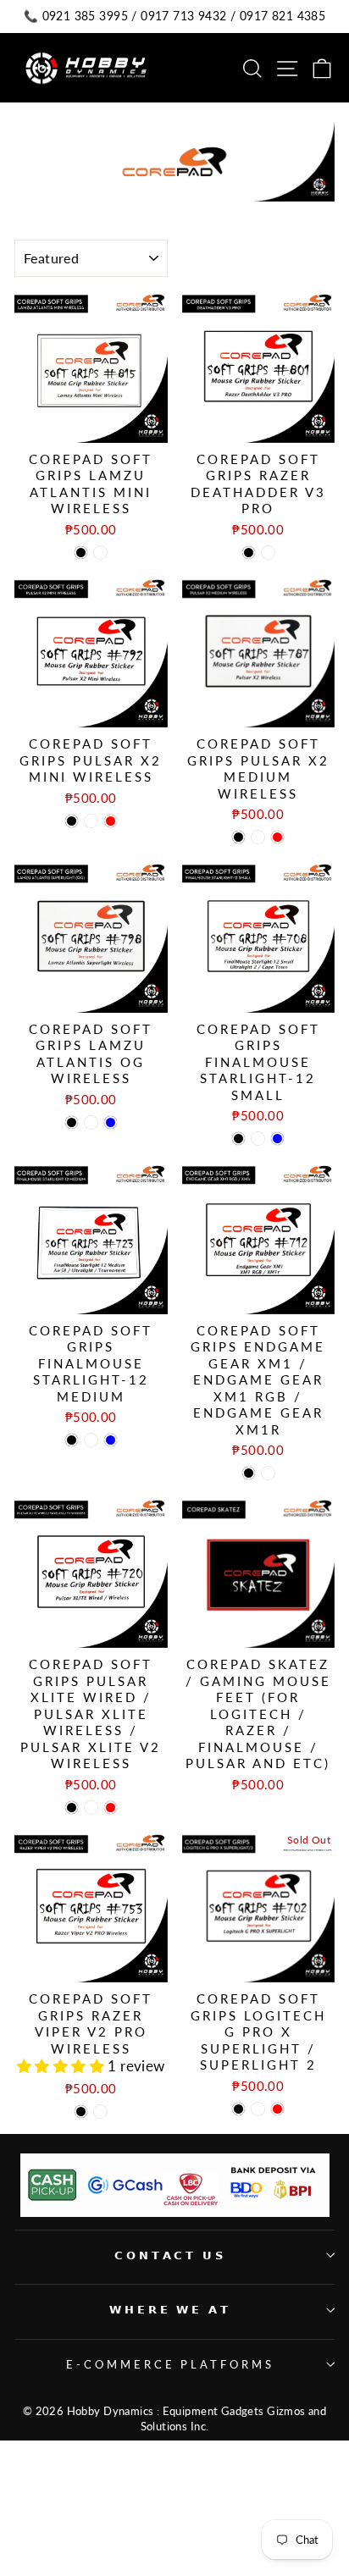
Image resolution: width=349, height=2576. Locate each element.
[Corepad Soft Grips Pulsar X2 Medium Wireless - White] (258, 837)
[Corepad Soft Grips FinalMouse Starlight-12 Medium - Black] (72, 1440)
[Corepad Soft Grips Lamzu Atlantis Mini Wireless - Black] (81, 553)
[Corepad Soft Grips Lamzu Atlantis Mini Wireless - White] (100, 553)
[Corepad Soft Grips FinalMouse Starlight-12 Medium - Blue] (111, 1440)
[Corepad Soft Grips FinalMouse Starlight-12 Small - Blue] (277, 1139)
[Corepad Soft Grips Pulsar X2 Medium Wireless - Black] (238, 837)
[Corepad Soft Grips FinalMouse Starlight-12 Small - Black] (238, 1139)
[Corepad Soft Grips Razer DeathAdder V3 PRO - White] (268, 553)
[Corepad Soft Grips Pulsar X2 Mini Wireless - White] (91, 821)
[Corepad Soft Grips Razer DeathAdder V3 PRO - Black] (249, 553)
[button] (63, 2066)
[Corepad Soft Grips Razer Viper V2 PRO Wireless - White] (100, 2112)
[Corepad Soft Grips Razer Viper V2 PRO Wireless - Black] (81, 2112)
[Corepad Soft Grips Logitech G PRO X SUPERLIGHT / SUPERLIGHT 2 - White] (258, 2109)
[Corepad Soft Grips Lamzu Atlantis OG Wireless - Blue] (111, 1122)
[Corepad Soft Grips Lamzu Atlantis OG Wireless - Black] (72, 1122)
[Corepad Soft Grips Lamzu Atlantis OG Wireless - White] (91, 1122)
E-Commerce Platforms (171, 2364)
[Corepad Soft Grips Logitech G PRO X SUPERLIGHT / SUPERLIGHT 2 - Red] (277, 2109)
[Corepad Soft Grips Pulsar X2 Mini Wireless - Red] (111, 821)
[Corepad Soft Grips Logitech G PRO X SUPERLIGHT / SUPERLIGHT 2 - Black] (238, 2109)
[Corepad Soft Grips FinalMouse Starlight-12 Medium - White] (91, 1440)
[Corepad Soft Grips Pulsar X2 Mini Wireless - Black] (72, 821)
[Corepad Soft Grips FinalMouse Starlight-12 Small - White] (258, 1139)
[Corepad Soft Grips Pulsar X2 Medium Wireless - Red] (277, 837)
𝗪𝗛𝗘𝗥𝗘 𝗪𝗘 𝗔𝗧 (171, 2309)
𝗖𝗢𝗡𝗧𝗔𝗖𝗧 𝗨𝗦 (171, 2255)
